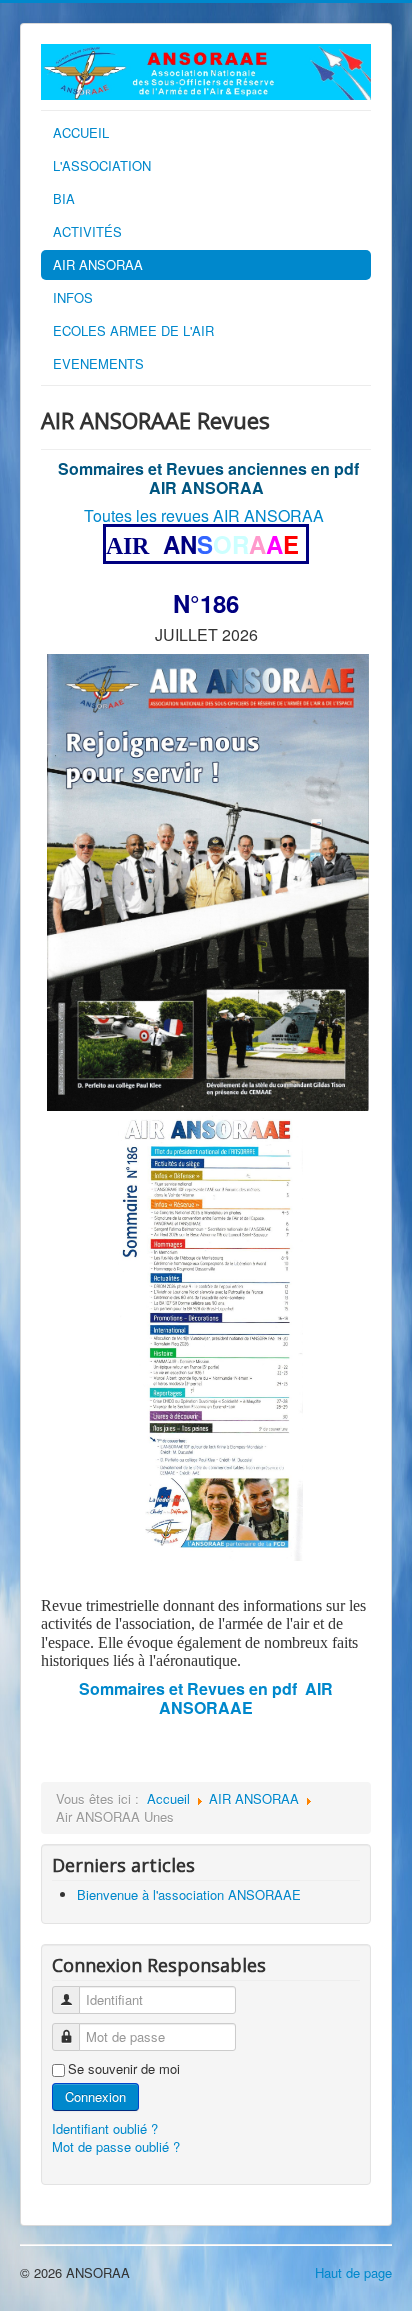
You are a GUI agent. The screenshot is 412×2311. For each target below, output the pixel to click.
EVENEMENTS (98, 363)
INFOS (73, 297)
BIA (64, 198)
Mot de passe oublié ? (116, 2146)
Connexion (95, 2096)
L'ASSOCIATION (102, 165)
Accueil (168, 1798)
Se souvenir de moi (124, 2069)
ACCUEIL (81, 132)
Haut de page (353, 2272)
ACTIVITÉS (87, 231)
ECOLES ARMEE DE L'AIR (133, 330)
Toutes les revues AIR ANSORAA (204, 515)
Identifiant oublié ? (105, 2128)
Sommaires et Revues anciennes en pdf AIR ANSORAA (208, 478)
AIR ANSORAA (98, 264)
